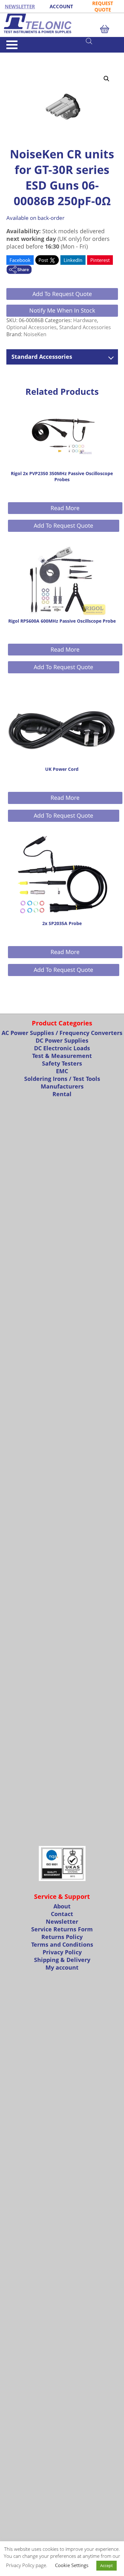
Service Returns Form (62, 1929)
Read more (65, 508)
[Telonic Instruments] (62, 23)
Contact (62, 1914)
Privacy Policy (62, 1952)
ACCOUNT (61, 6)
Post (44, 260)
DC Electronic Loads (62, 1048)
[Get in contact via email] (19, 270)
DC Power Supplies (62, 1040)
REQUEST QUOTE (103, 6)
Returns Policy (62, 1937)
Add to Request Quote (62, 294)
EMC (62, 1071)
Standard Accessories (40, 55)
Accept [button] (107, 2565)
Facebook (20, 260)
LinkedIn (73, 260)
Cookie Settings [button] (72, 2565)
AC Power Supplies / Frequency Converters (62, 1033)
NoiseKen (35, 334)
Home (12, 55)
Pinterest (100, 260)
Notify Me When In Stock (62, 310)
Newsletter (62, 1921)
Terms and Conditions (62, 1944)
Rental (62, 1094)
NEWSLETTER (20, 6)
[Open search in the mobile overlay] (102, 41)
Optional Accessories (31, 327)
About (62, 1906)
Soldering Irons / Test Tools (62, 1079)
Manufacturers (62, 1086)
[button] (107, 79)
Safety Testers (62, 1063)
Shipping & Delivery (62, 1960)
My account (62, 1967)
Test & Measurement (62, 1056)
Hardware (85, 320)
